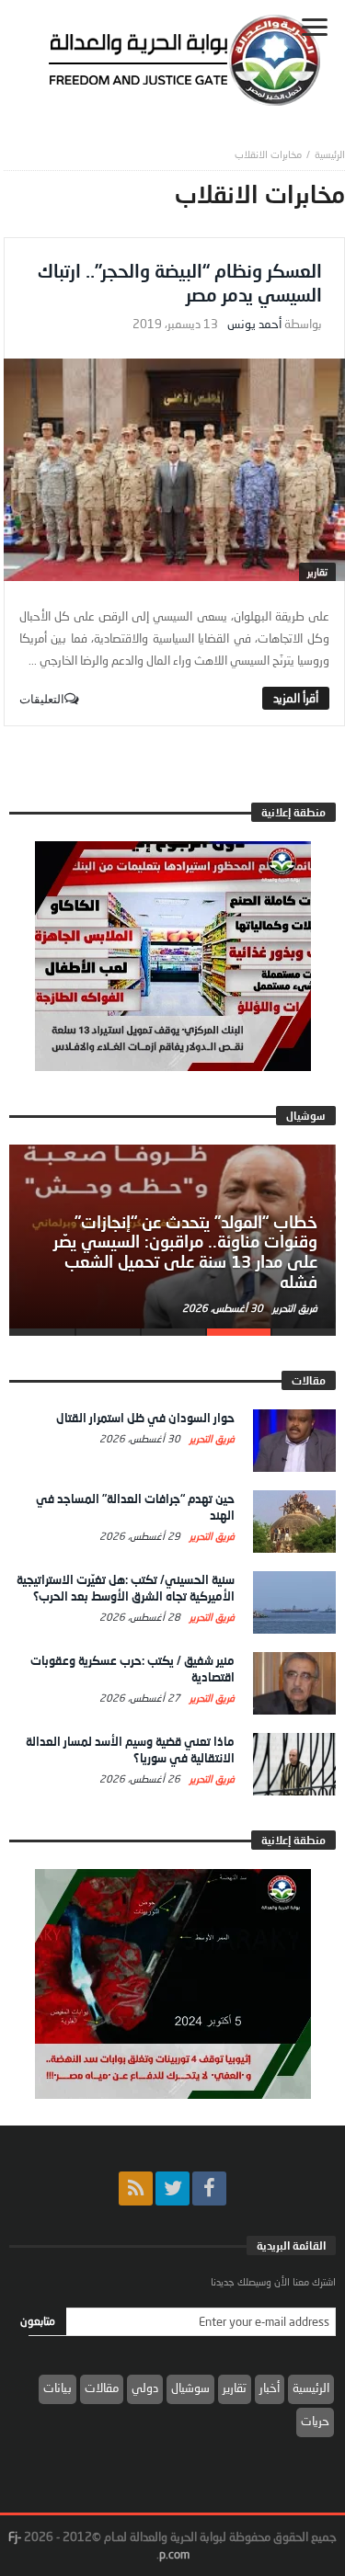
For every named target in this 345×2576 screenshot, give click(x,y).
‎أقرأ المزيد (296, 698)
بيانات (57, 2388)
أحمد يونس (254, 324)
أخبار (270, 2388)
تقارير (317, 571)
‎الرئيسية (330, 154)
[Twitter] (172, 2188)
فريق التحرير (293, 1308)
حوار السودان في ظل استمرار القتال (145, 1418)
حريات (315, 2421)
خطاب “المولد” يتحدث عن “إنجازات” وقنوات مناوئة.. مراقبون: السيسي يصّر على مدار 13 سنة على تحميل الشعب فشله (185, 1252)
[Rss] (136, 2188)
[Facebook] (209, 2188)
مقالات (102, 2388)
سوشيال (190, 2388)
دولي (145, 2388)
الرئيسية (311, 2388)
